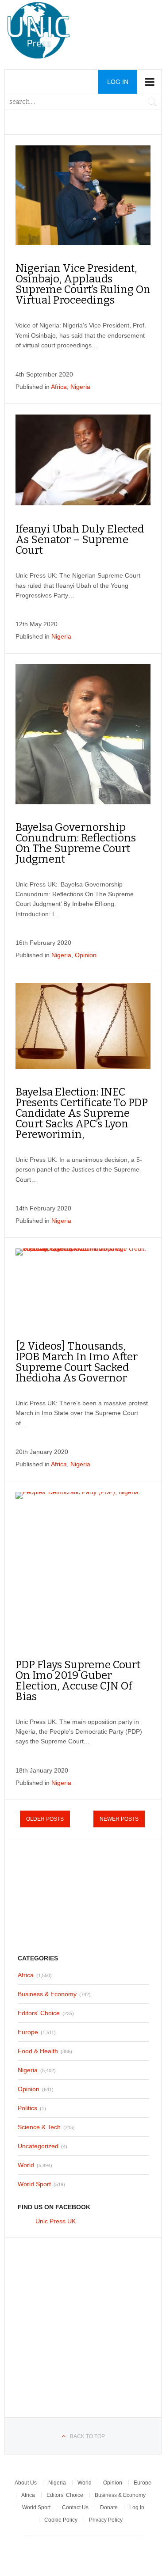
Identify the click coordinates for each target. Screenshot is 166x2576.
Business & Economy (47, 1994)
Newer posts (119, 1819)
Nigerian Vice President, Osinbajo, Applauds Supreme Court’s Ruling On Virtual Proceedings (83, 284)
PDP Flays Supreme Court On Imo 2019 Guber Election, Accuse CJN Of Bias (78, 1681)
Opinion (86, 955)
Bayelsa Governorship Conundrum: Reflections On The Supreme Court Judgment (76, 843)
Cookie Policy (61, 2520)
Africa (59, 387)
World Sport (34, 2184)
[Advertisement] (83, 1895)
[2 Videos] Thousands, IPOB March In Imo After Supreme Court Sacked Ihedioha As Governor (77, 1362)
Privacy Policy (106, 2520)
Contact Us (75, 2508)
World (26, 2165)
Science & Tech (39, 2127)
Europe (28, 2032)
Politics (27, 2108)
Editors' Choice (39, 2013)
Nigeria (80, 387)
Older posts (45, 1819)
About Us (26, 2483)
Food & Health (38, 2051)
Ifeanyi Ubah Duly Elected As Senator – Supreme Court (80, 540)
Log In (118, 82)
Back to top (87, 2436)
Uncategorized (38, 2146)
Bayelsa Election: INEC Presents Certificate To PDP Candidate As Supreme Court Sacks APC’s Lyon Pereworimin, (82, 1113)
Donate (109, 2508)
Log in (137, 2508)
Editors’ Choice (65, 2495)
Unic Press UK (56, 2221)
